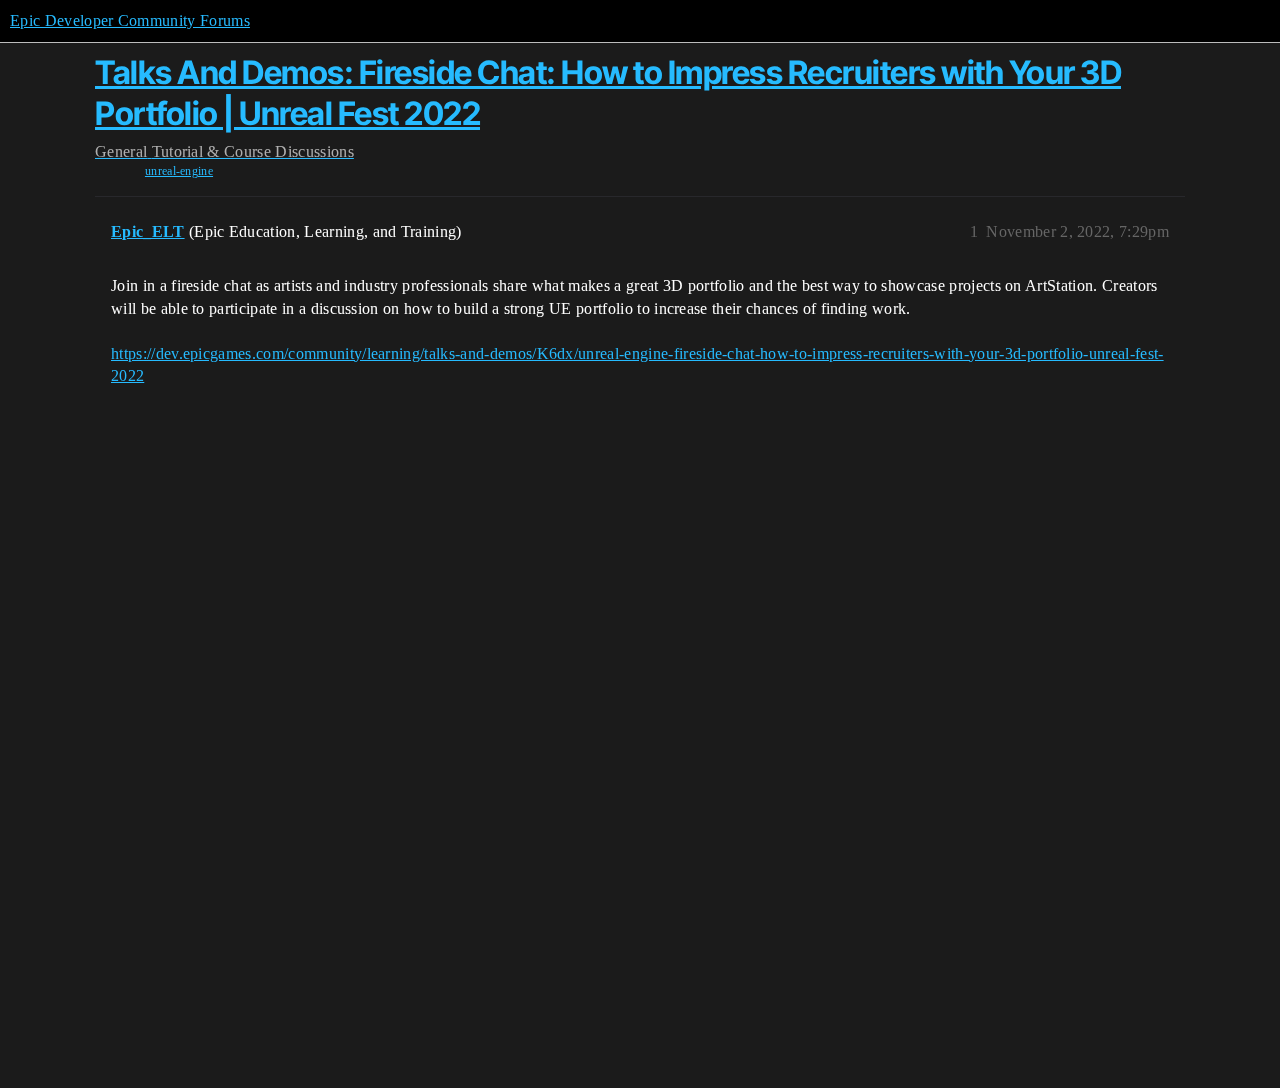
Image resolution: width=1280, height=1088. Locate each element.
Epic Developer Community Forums (130, 20)
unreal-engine (179, 171)
